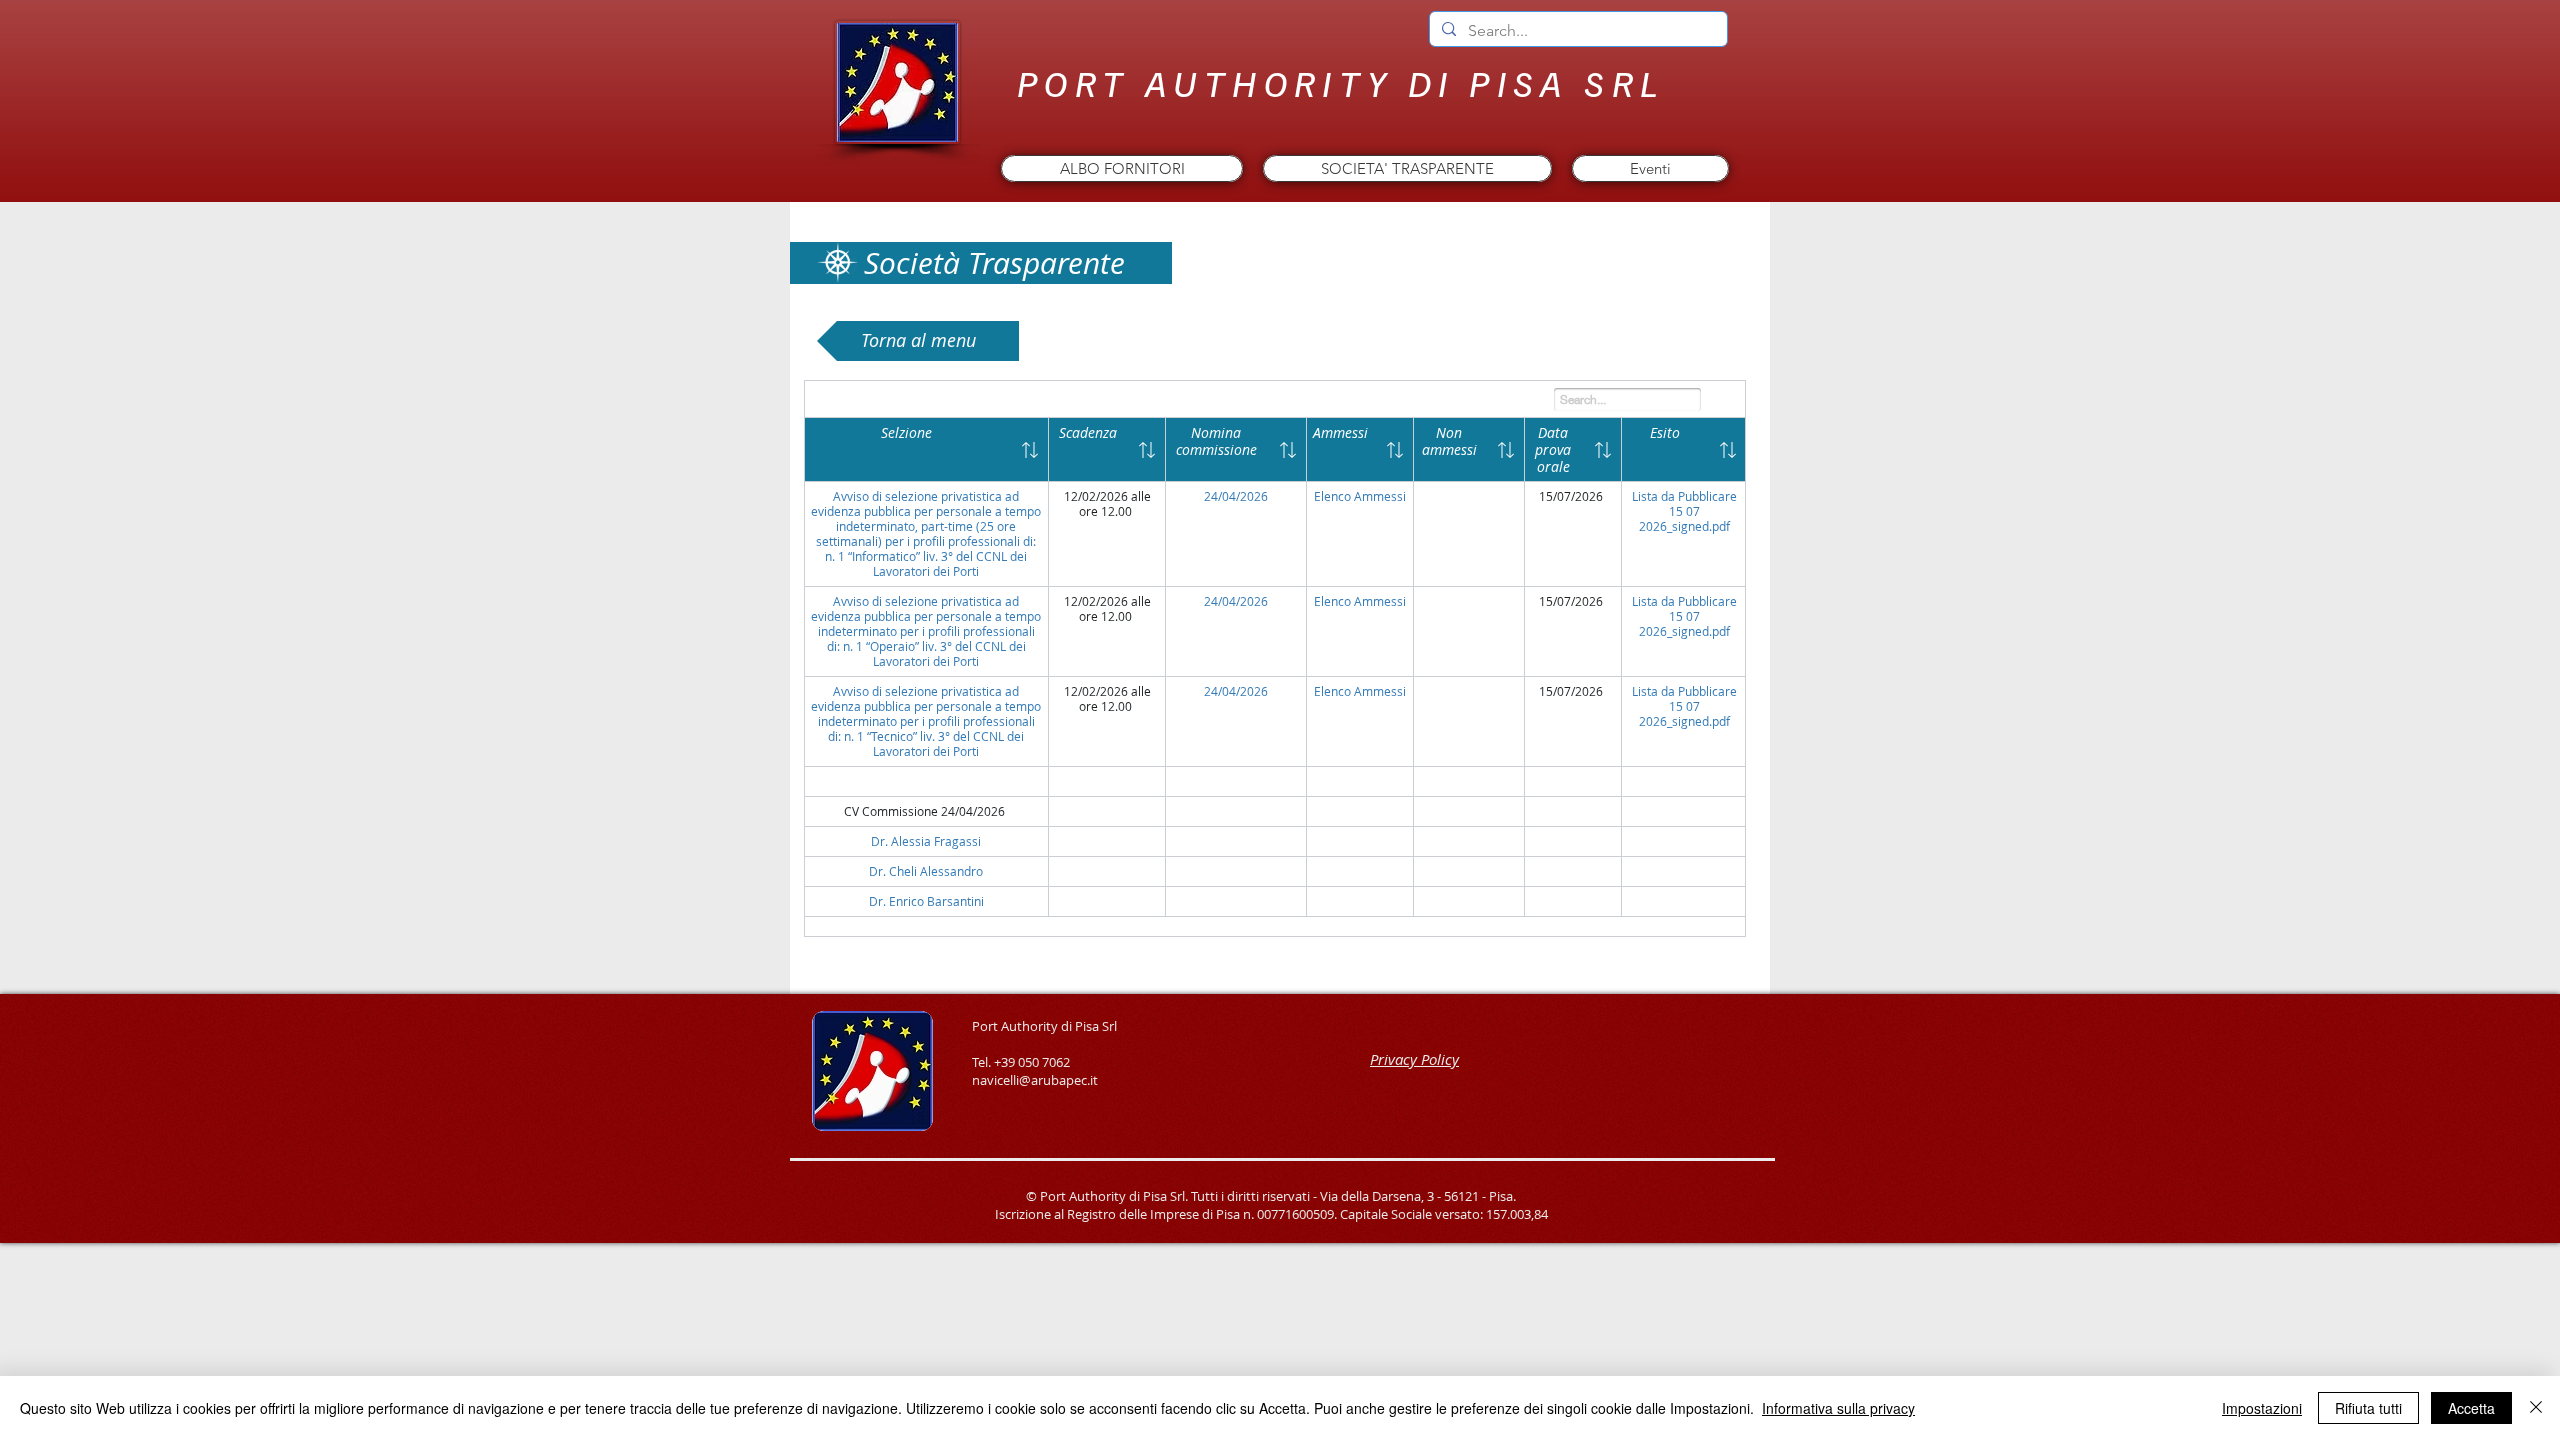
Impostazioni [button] (2262, 1408)
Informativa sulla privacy (1838, 1408)
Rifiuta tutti (2368, 1408)
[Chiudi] (2536, 1408)
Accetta (2471, 1408)
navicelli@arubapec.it (1035, 1080)
